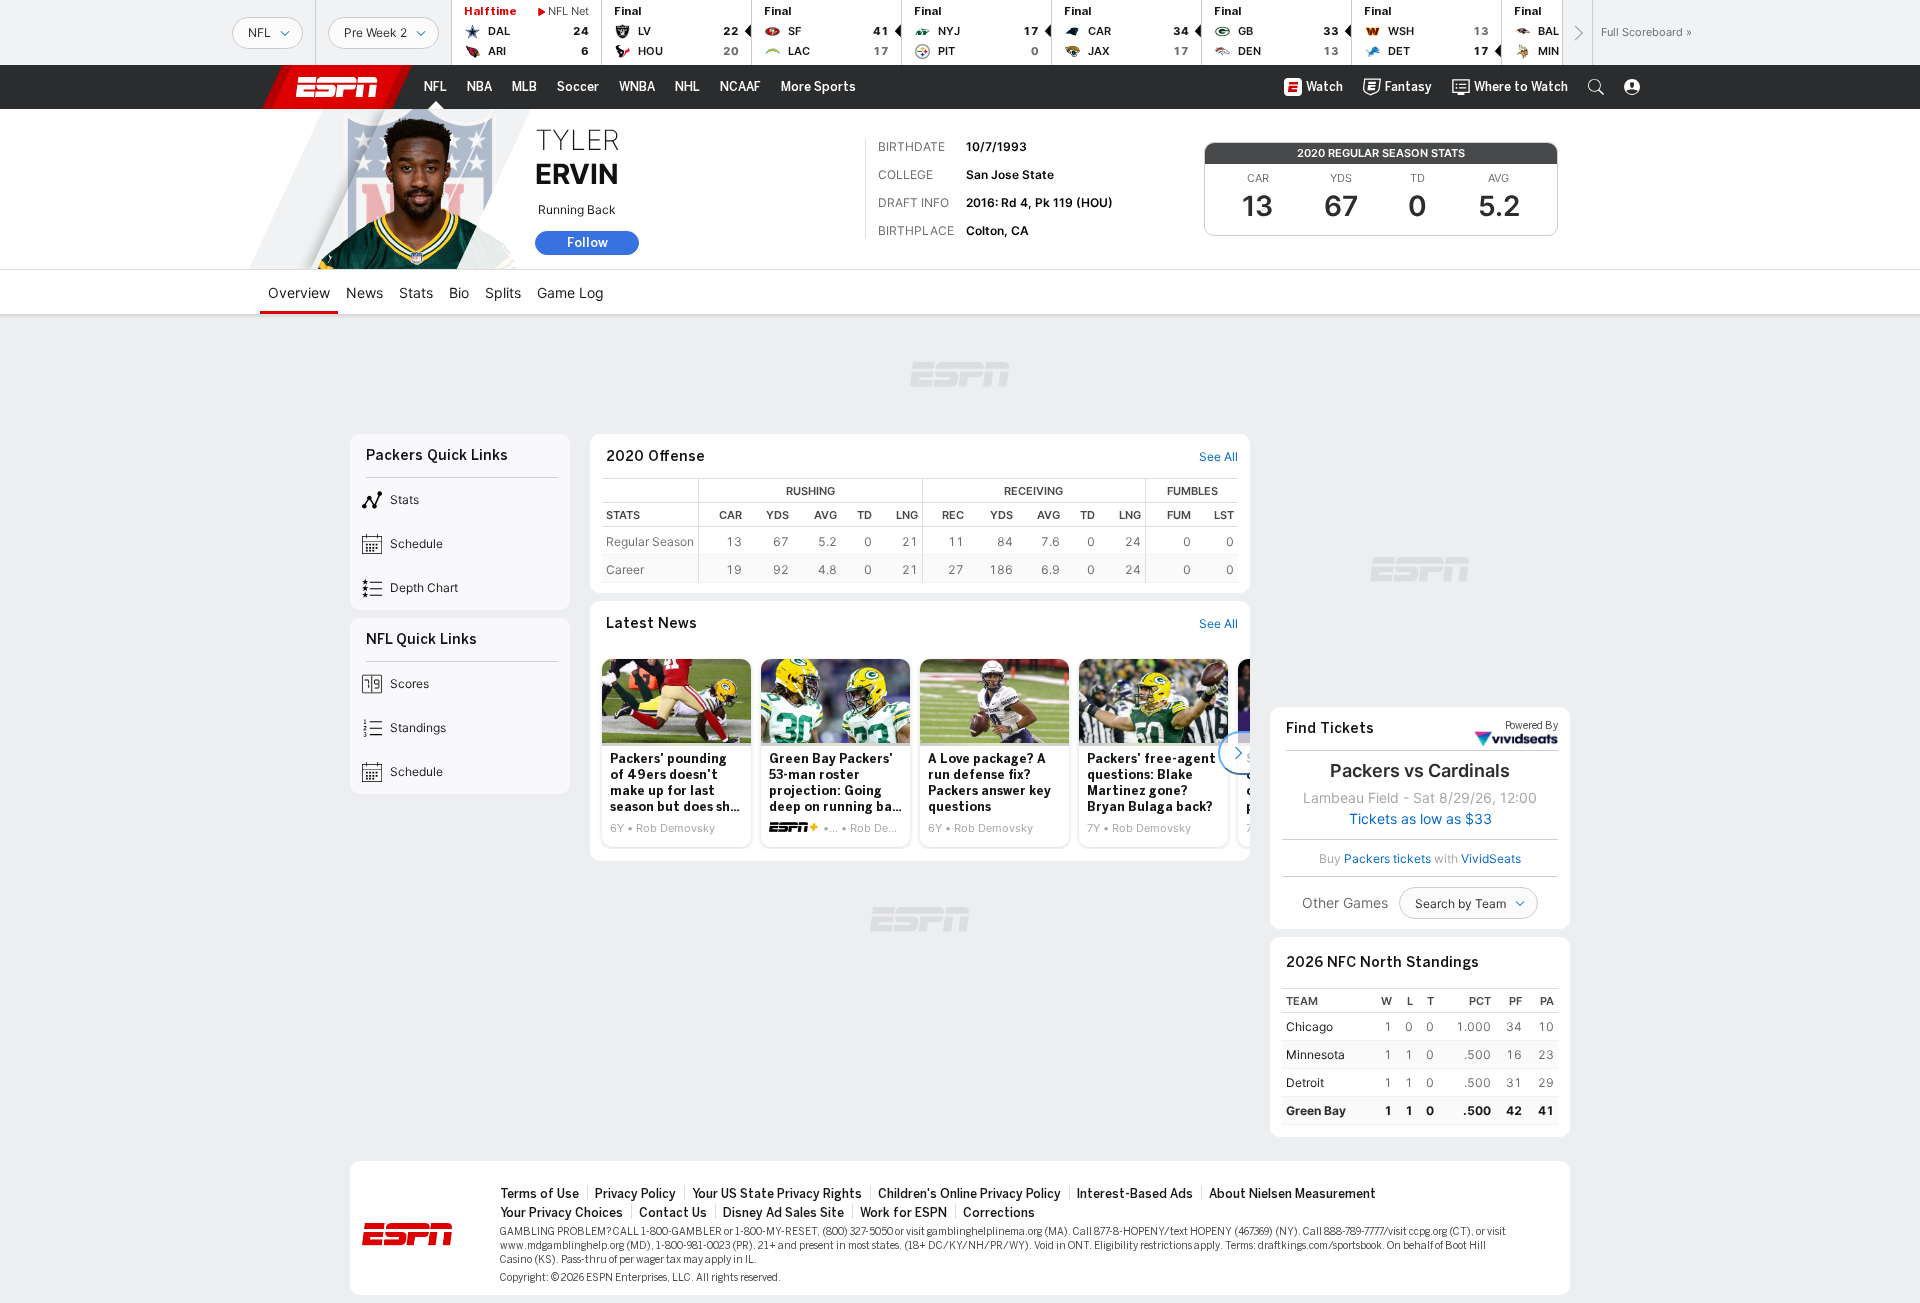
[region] (968, 530)
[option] (676, 753)
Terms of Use (539, 1194)
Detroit (1305, 1082)
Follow (587, 242)
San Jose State (1010, 174)
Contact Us (673, 1213)
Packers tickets (1387, 858)
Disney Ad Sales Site (783, 1213)
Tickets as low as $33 (1420, 819)
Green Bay (1316, 1110)
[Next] (1577, 32)
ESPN (337, 87)
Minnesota (1315, 1054)
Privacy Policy (635, 1194)
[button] (1596, 87)
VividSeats (1531, 726)
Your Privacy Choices (561, 1213)
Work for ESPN (903, 1213)
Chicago (1309, 1026)
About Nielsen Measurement (1292, 1194)
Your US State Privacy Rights (777, 1194)
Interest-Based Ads (1135, 1194)
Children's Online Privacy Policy (969, 1194)
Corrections (999, 1213)
